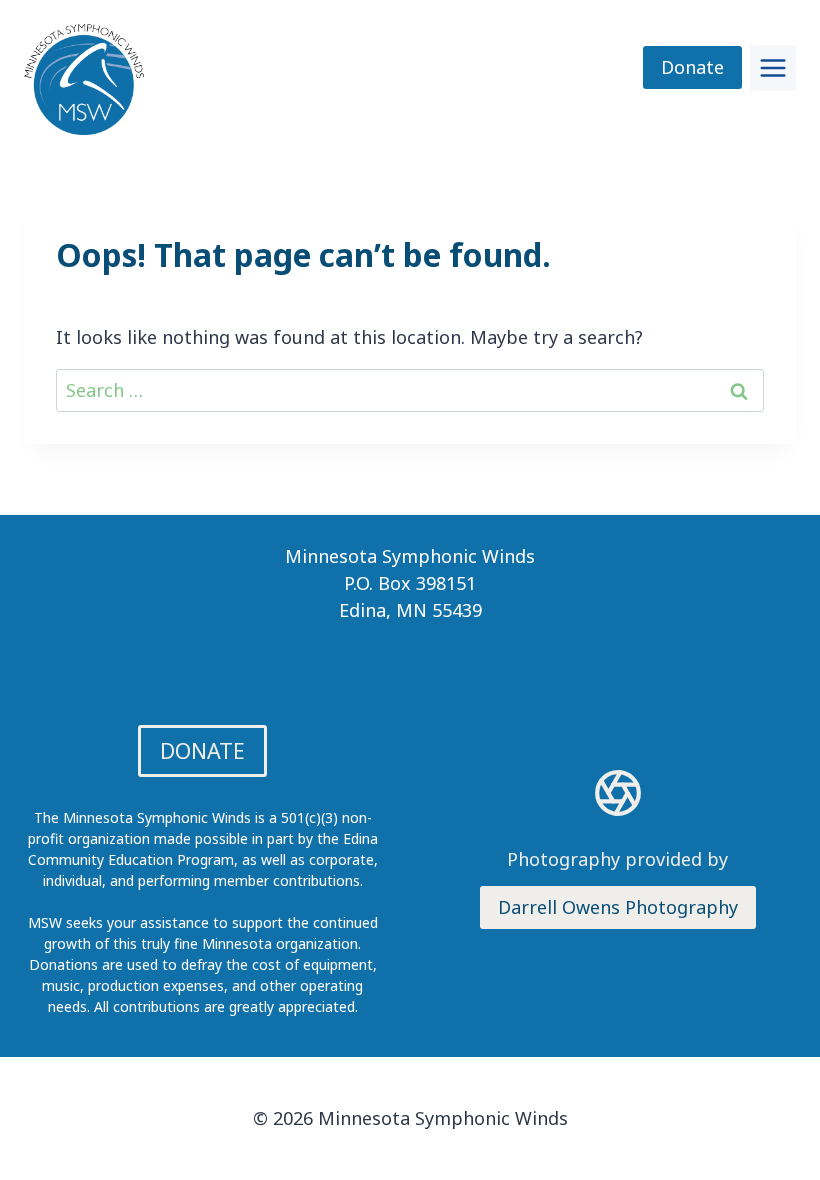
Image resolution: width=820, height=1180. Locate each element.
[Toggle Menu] (773, 68)
